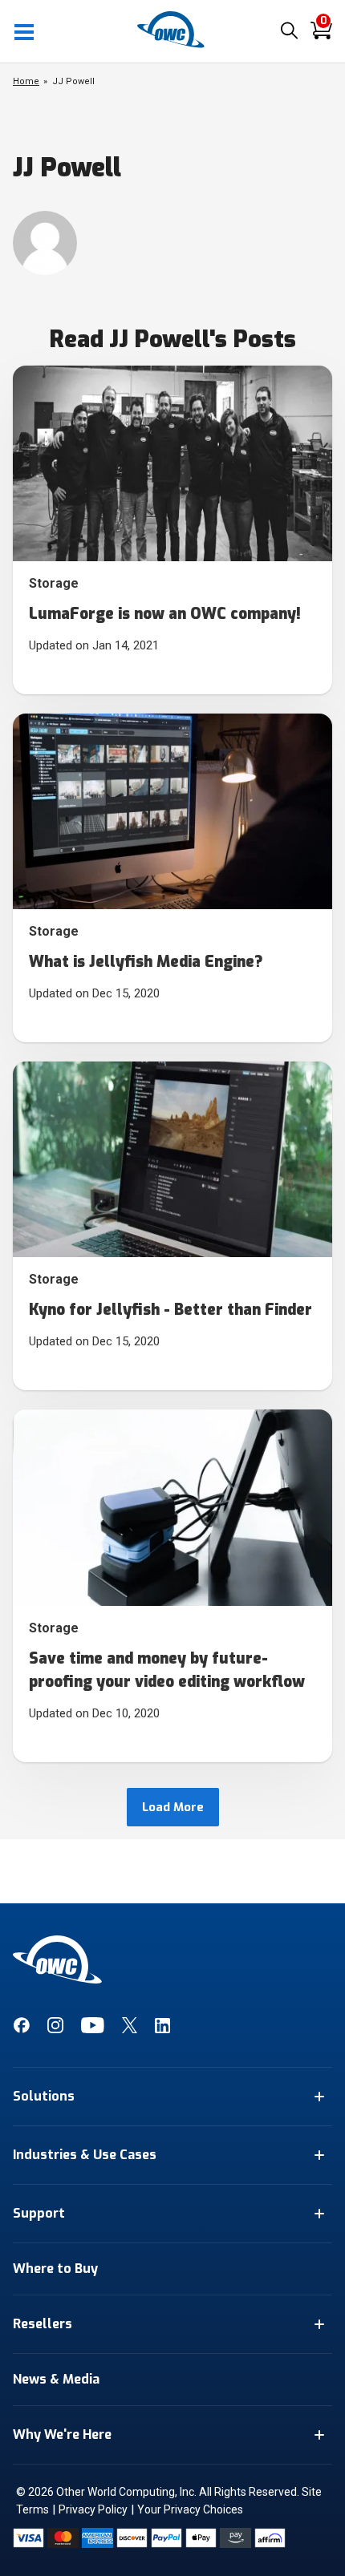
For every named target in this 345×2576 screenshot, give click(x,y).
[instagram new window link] (55, 2029)
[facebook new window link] (21, 2029)
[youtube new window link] (93, 2029)
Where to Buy (55, 2269)
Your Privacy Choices (190, 2509)
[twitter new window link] (130, 2029)
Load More (173, 1807)
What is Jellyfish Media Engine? (146, 962)
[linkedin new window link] (162, 2029)
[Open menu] (25, 31)
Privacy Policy (93, 2509)
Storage (54, 583)
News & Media (56, 2379)
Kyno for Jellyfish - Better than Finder (170, 1310)
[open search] (289, 32)
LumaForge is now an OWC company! (165, 614)
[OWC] (172, 45)
